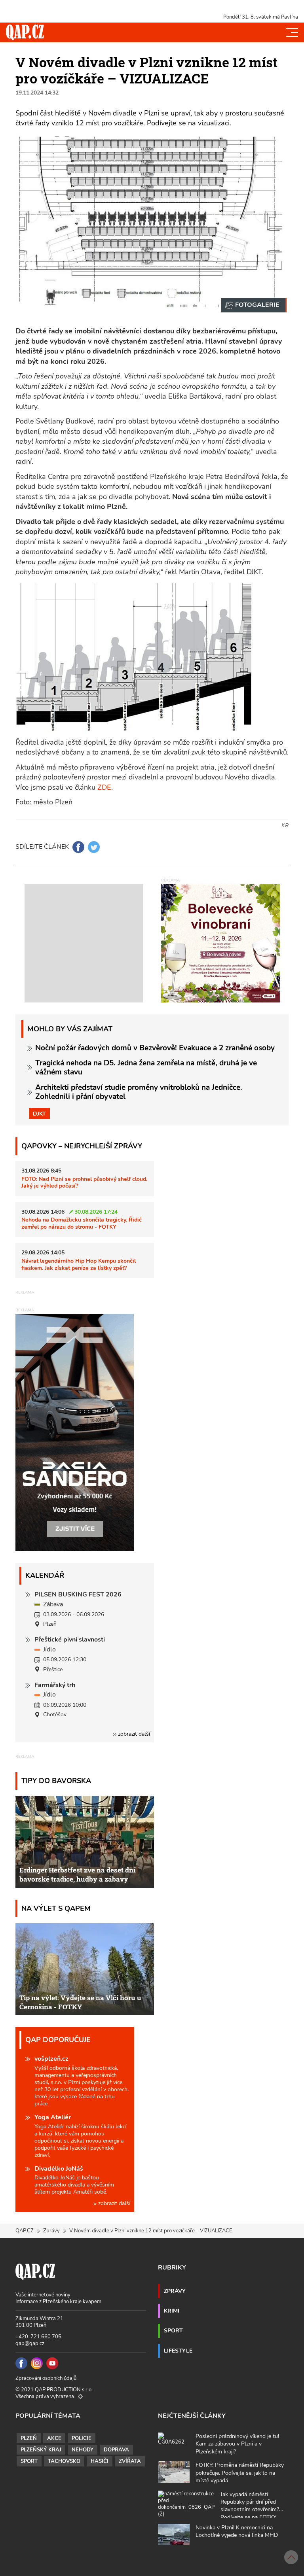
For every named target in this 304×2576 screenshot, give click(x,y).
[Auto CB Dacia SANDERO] (75, 1432)
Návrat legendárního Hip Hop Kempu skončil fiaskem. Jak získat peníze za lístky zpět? (79, 1264)
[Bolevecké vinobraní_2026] (220, 942)
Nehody (83, 2450)
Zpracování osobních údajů (46, 2378)
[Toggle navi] (292, 32)
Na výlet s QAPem (56, 1908)
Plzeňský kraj (41, 2450)
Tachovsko (64, 2461)
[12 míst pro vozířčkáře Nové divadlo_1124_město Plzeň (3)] (254, 305)
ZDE (104, 787)
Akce (54, 2438)
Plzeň (29, 2438)
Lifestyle (178, 2351)
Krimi (172, 2311)
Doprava (116, 2450)
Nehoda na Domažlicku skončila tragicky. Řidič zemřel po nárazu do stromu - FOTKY (82, 1223)
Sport (173, 2330)
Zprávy (51, 2231)
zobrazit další (133, 1734)
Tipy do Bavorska (56, 1781)
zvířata (130, 2461)
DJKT (39, 1114)
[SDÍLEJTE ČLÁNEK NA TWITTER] (94, 847)
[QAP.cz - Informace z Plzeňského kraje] (25, 32)
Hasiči (100, 2461)
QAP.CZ (25, 2231)
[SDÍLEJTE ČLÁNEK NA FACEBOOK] (78, 847)
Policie (82, 2438)
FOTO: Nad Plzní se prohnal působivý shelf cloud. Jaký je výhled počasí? (84, 1182)
